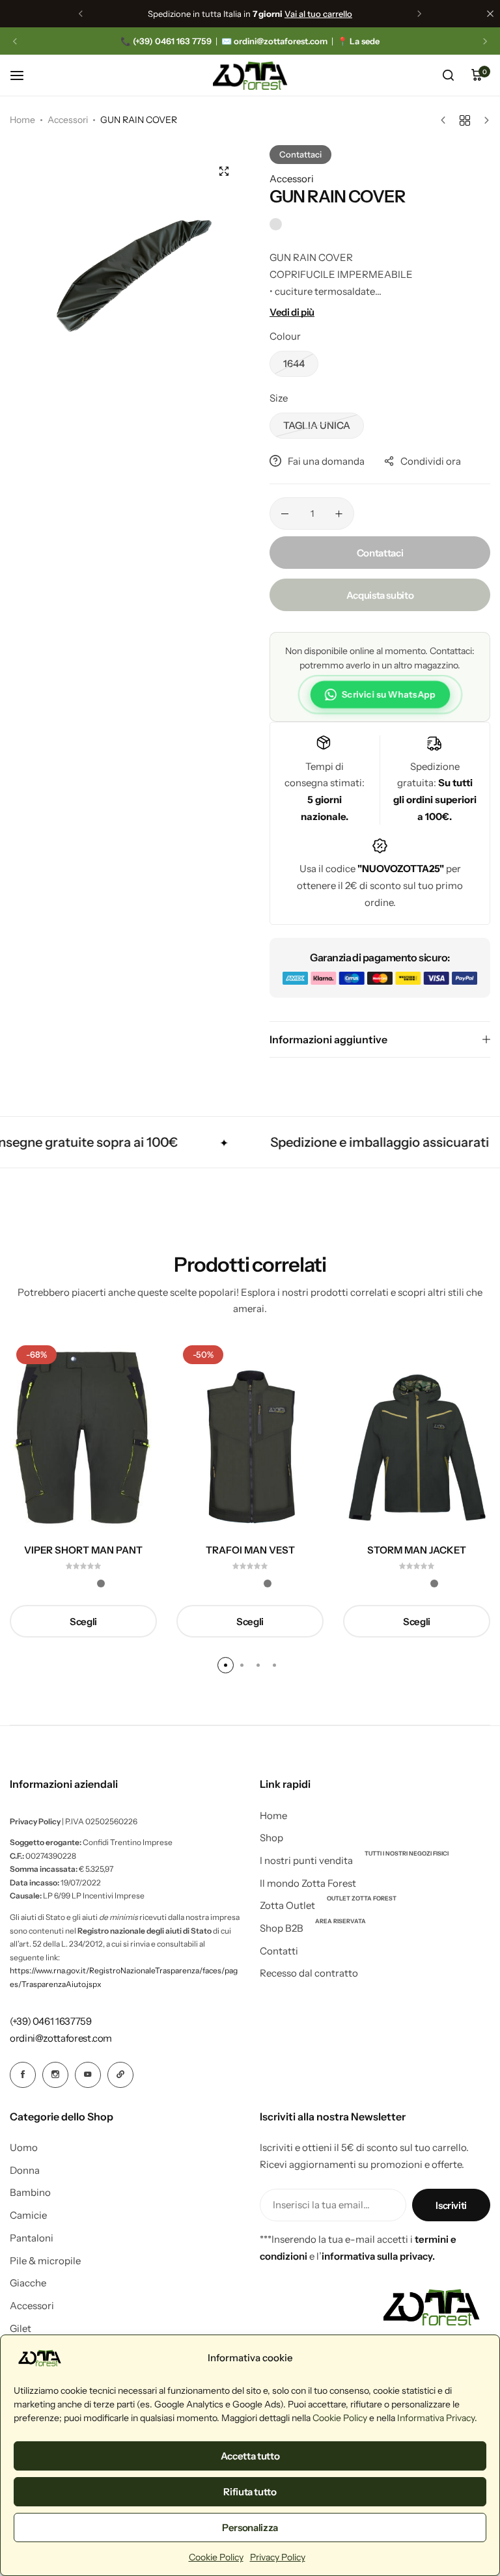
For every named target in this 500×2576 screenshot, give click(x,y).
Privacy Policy (278, 2557)
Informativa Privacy (436, 2418)
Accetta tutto (250, 2456)
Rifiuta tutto (250, 2492)
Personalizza (250, 2528)
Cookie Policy (340, 2418)
